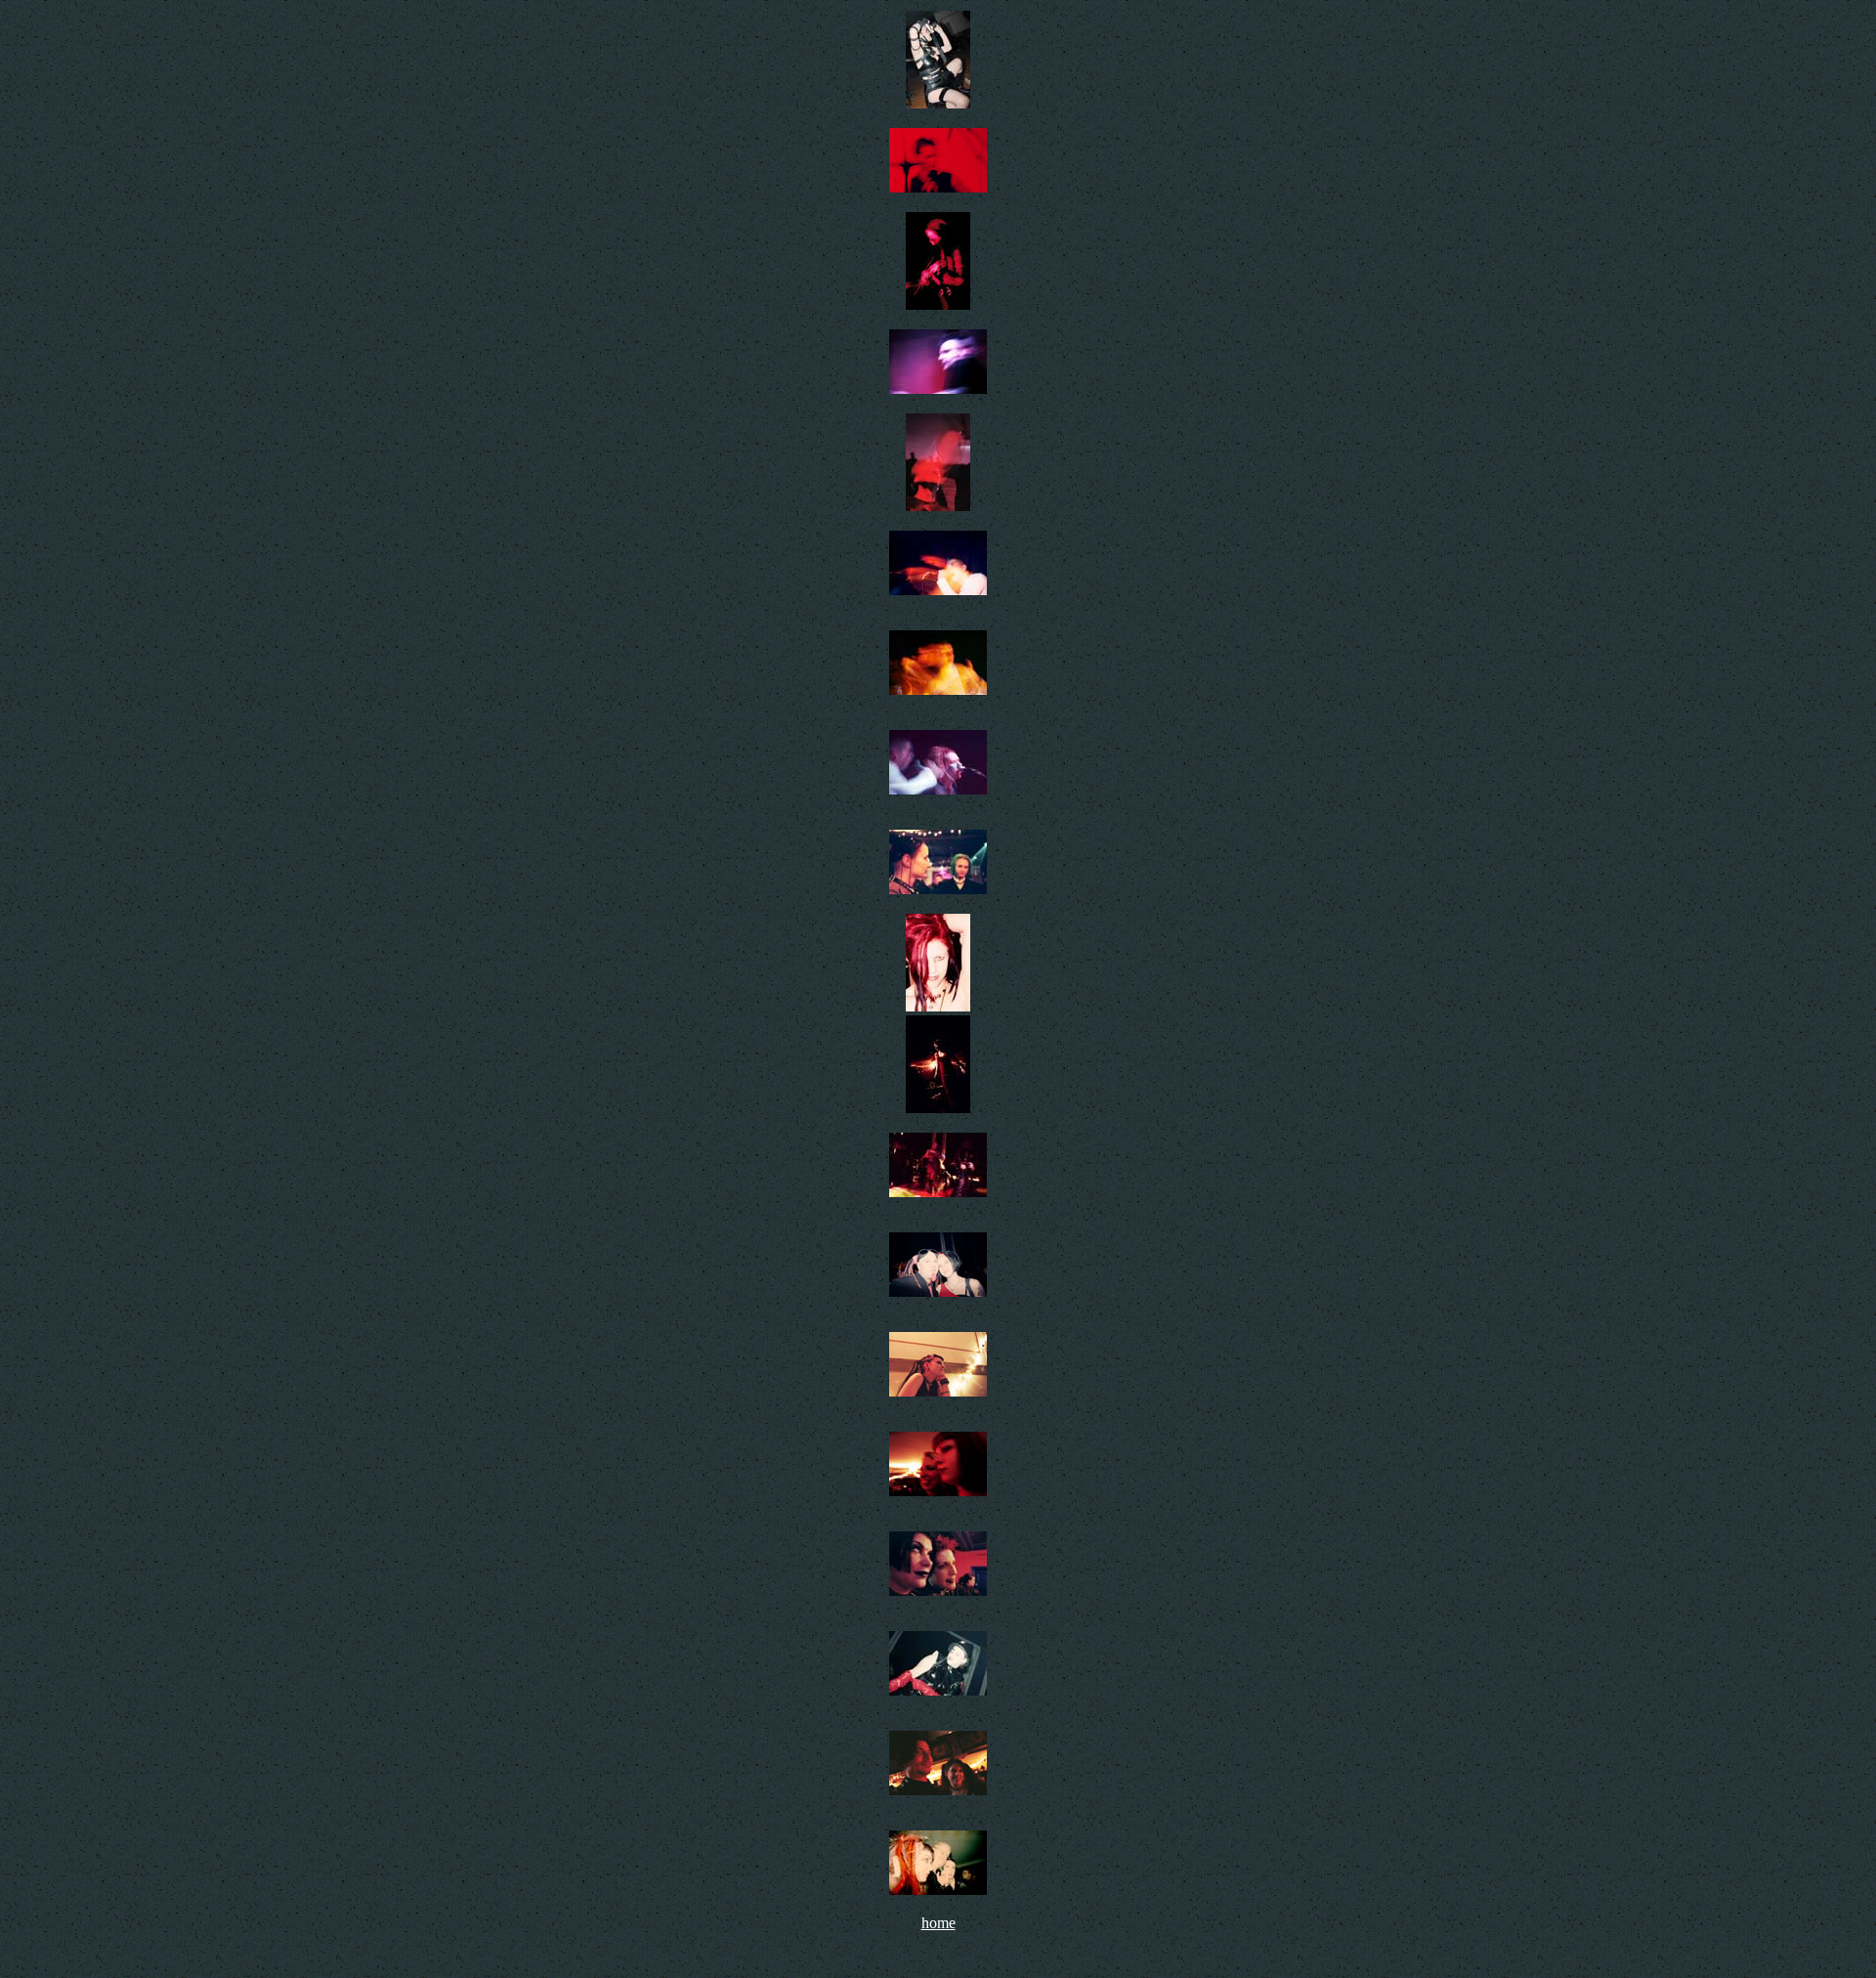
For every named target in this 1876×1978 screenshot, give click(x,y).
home (938, 1923)
